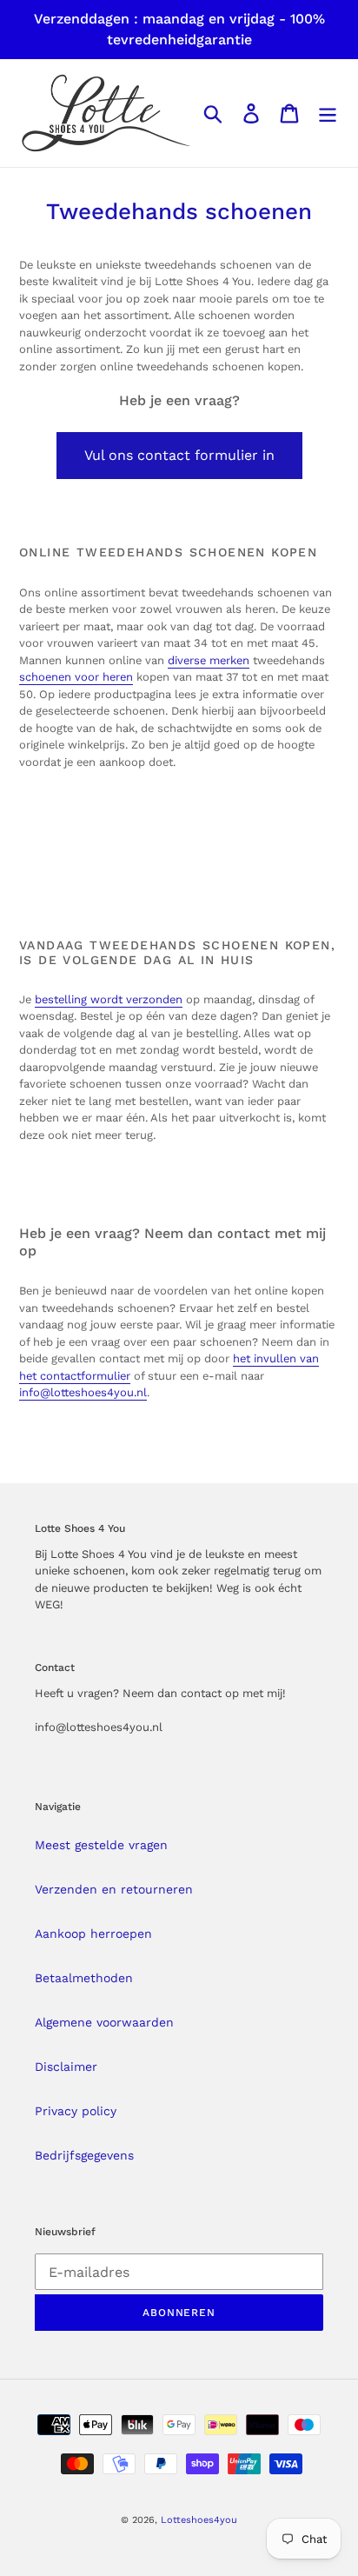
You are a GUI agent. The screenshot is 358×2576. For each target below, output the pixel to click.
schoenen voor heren (76, 677)
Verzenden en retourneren (114, 1889)
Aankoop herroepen (93, 1934)
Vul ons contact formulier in (179, 455)
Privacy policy (76, 2111)
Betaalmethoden (84, 1978)
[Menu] (328, 113)
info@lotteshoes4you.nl (83, 1392)
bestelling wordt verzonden (109, 999)
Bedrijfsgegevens (84, 2155)
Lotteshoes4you (199, 2520)
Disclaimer (66, 2067)
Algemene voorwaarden (104, 2022)
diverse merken (209, 660)
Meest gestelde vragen (101, 1845)
